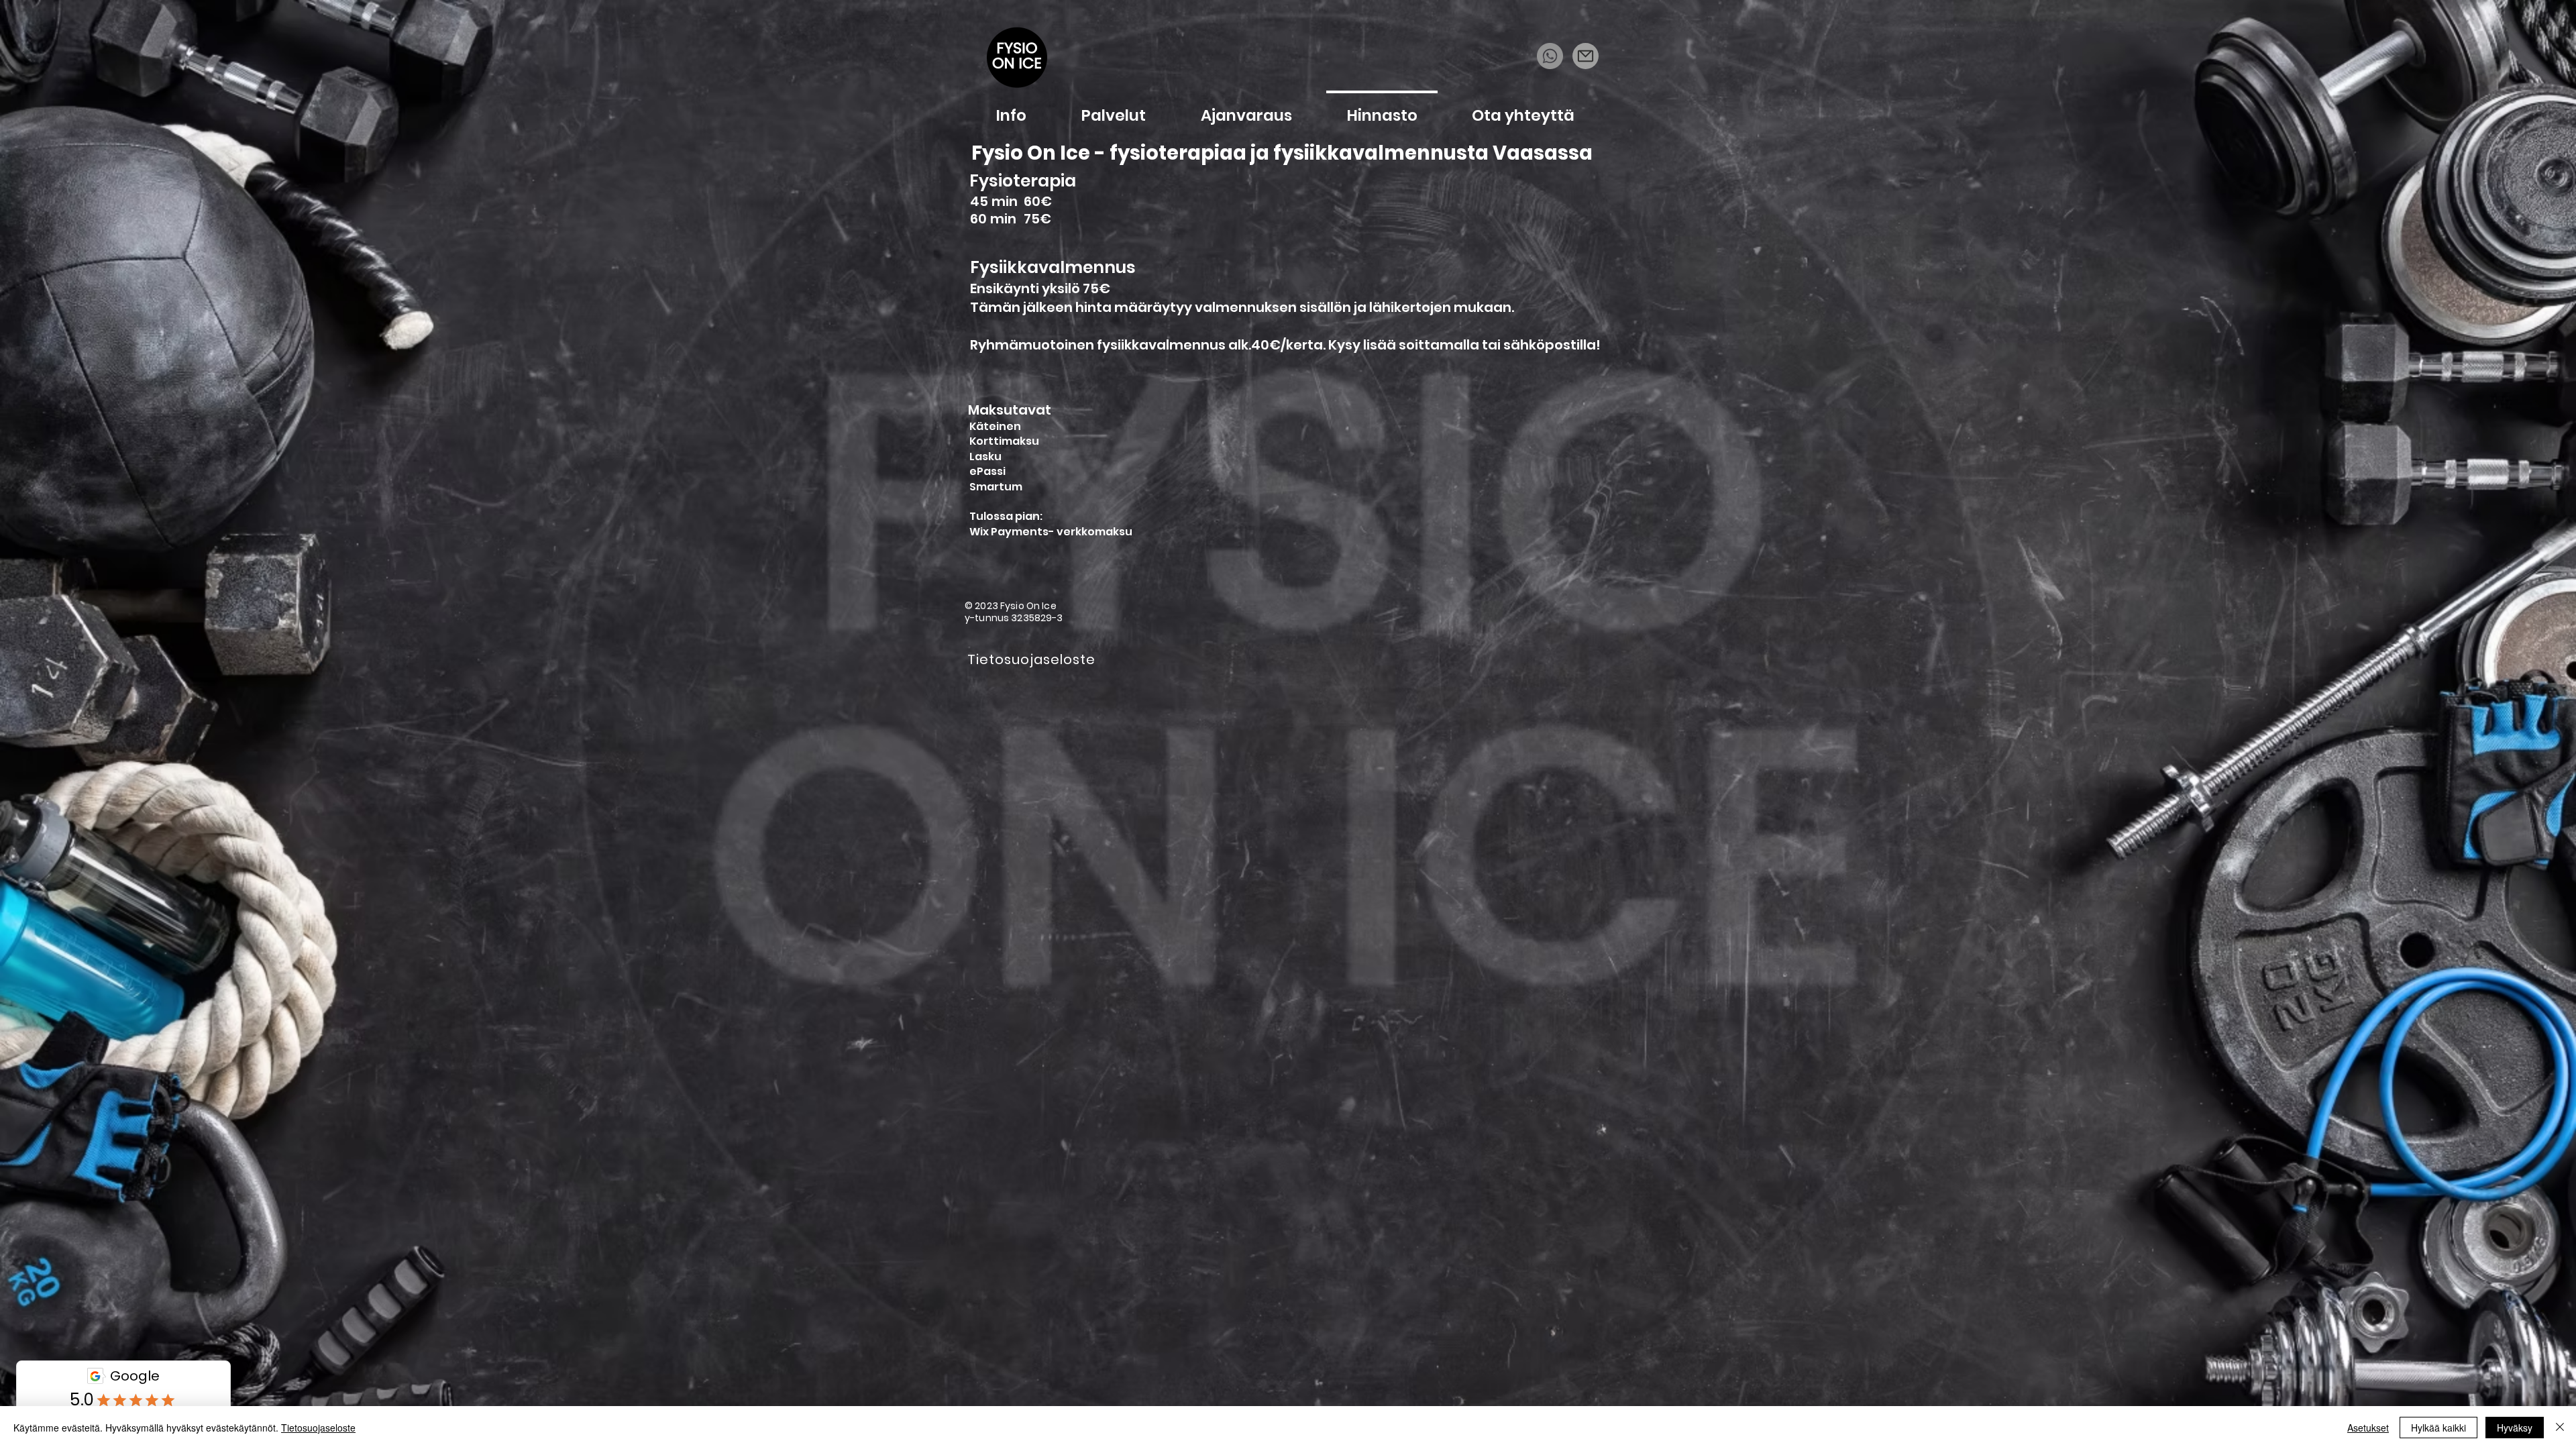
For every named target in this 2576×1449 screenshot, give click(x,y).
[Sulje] (2560, 1428)
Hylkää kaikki (2438, 1428)
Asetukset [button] (2368, 1428)
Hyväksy (2515, 1428)
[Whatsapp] (1550, 56)
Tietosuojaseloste (318, 1428)
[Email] (1586, 56)
